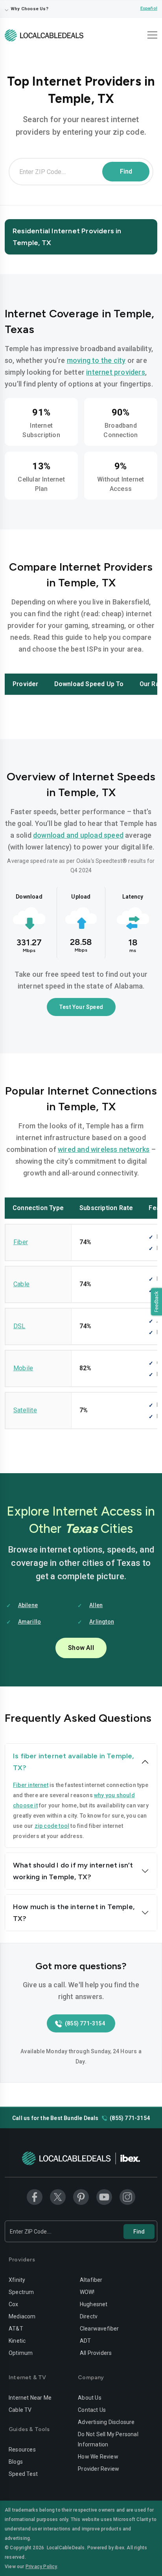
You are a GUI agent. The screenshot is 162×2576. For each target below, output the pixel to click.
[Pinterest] (81, 2197)
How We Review (98, 2457)
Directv (89, 2316)
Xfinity (17, 2280)
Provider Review (98, 2469)
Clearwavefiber (99, 2329)
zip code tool (52, 1826)
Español (149, 8)
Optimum (21, 2353)
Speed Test (23, 2474)
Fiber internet (31, 1785)
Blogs (16, 2462)
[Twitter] (58, 2197)
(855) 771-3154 (85, 2023)
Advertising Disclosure (106, 2422)
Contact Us (92, 2410)
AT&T (16, 2329)
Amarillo (30, 1622)
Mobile (23, 1368)
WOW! (87, 2292)
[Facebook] (35, 2197)
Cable (21, 1284)
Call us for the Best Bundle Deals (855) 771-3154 (81, 2118)
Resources (22, 2450)
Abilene (28, 1605)
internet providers (116, 372)
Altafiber (91, 2280)
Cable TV (20, 2410)
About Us (90, 2398)
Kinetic (17, 2341)
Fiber (21, 1242)
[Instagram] (127, 2197)
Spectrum (21, 2292)
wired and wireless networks (104, 1149)
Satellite (25, 1410)
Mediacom (22, 2316)
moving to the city (96, 360)
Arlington (102, 1622)
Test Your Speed (81, 1007)
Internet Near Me (30, 2398)
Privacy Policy (41, 2567)
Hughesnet (94, 2304)
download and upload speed (78, 835)
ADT (86, 2341)
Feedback (156, 1302)
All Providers (96, 2353)
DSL (19, 1326)
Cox (14, 2304)
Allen (96, 1605)
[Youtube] (104, 2197)
